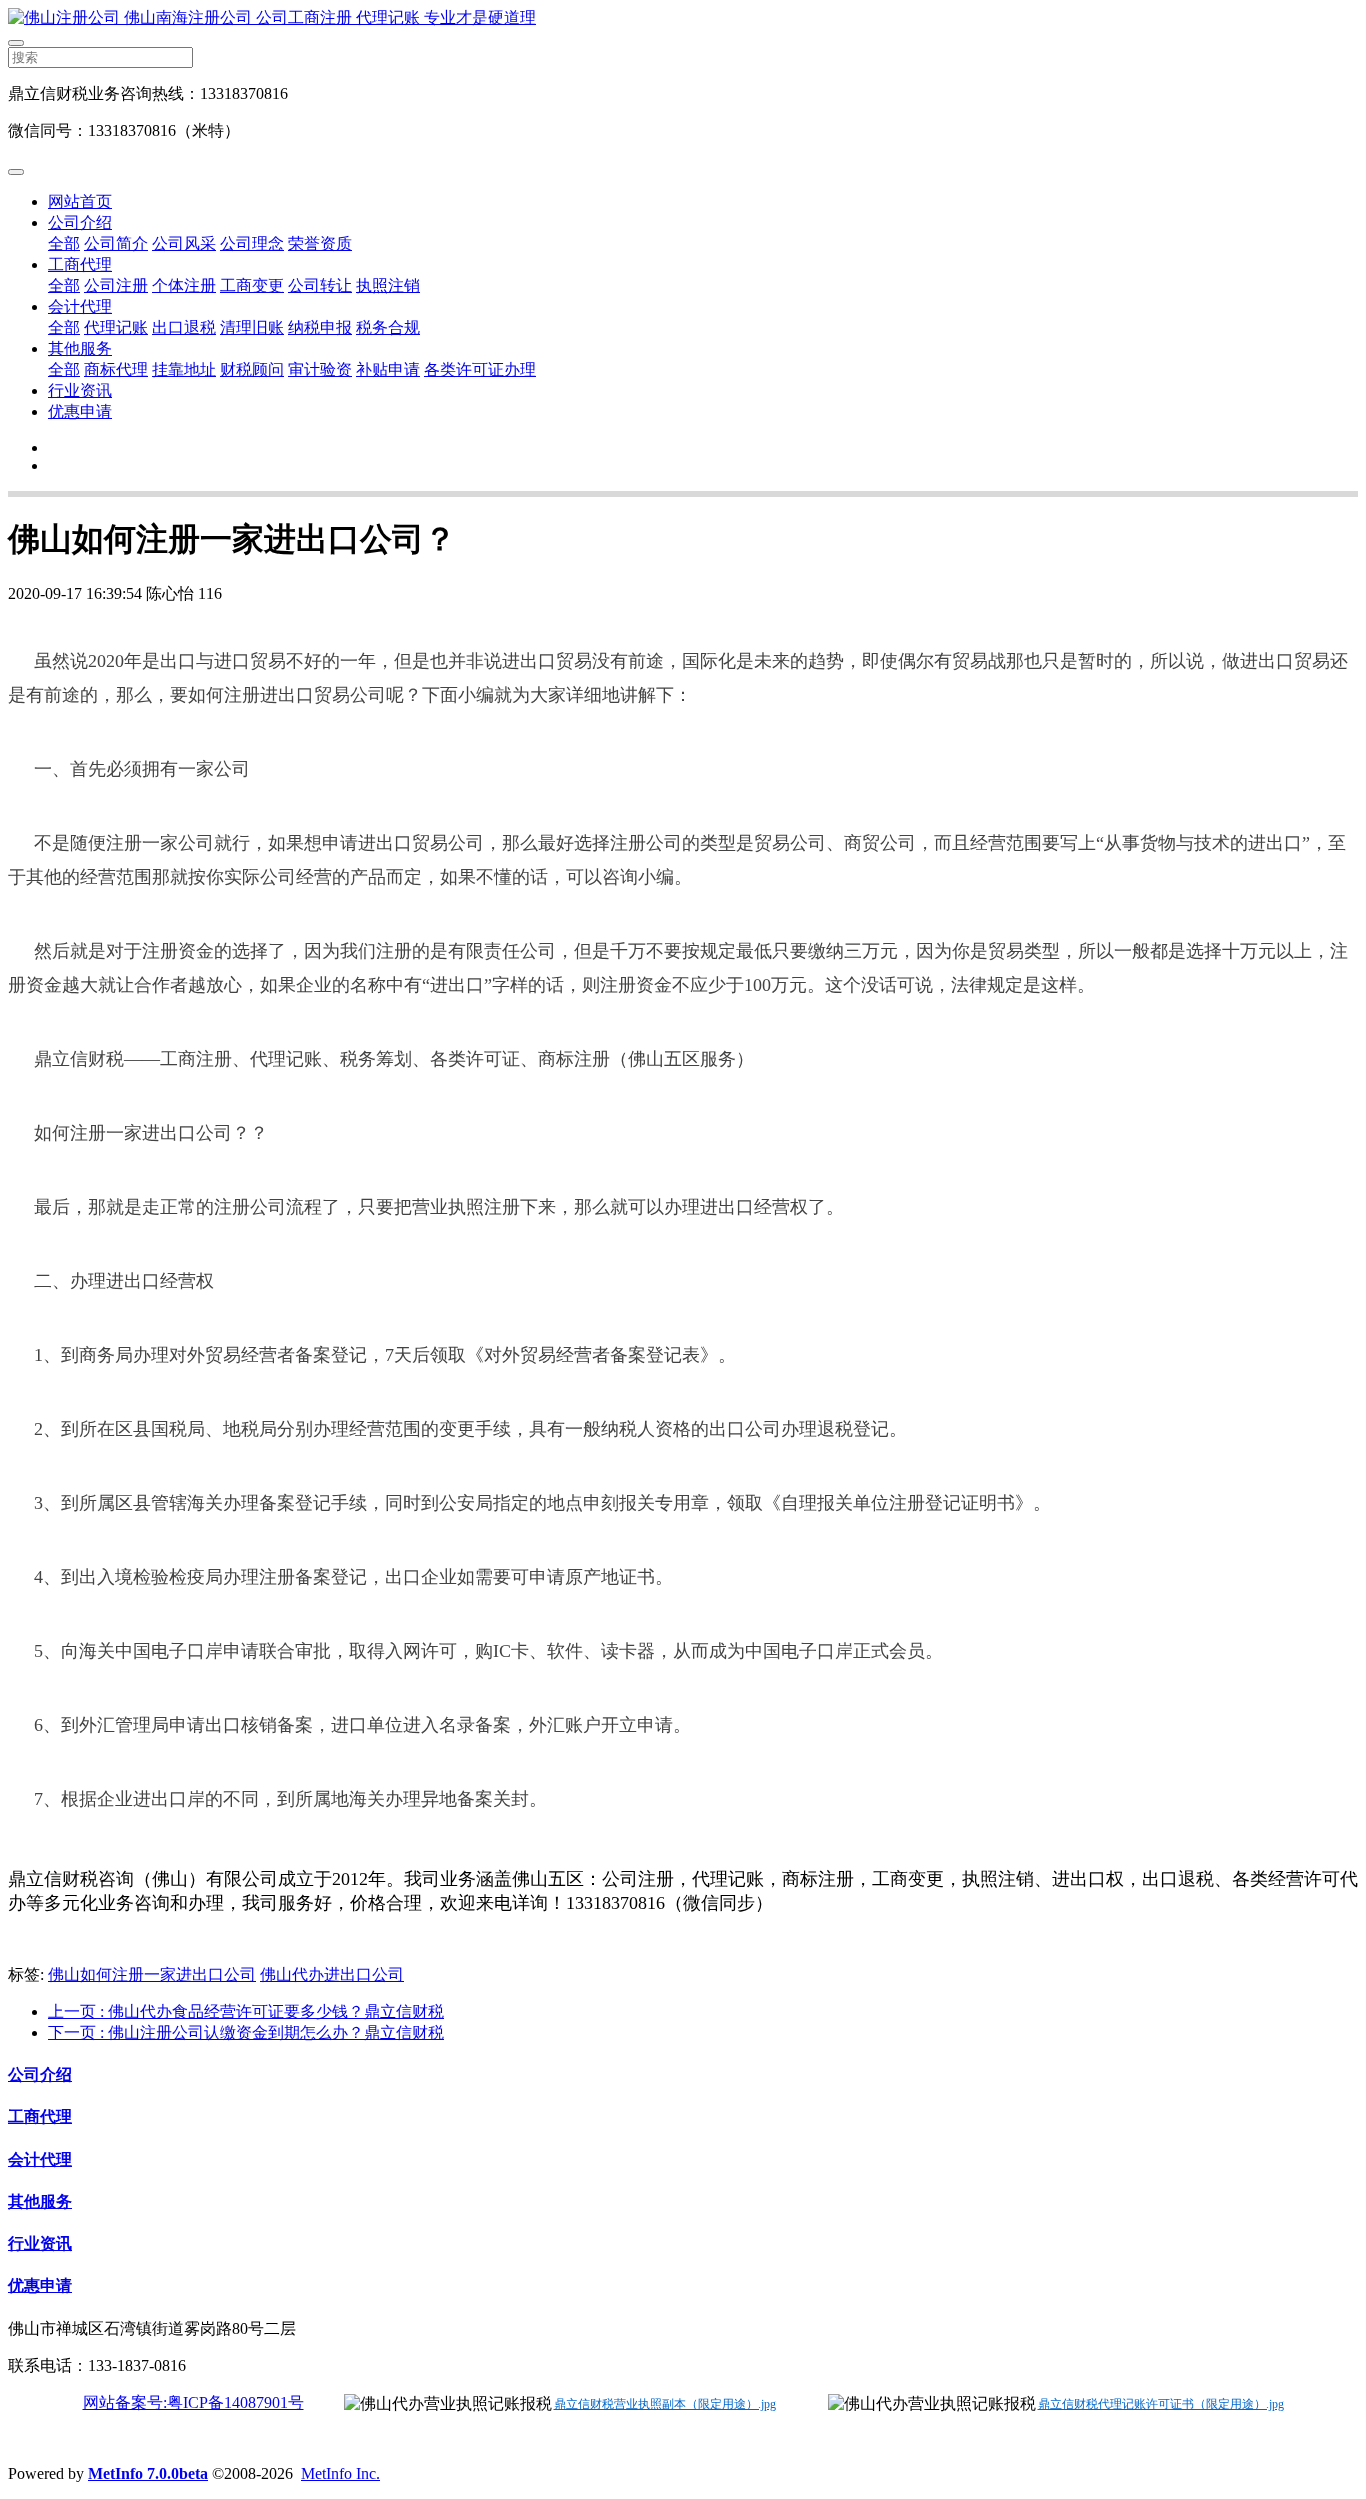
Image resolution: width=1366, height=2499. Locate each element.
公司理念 (252, 243)
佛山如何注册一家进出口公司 (152, 1974)
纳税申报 (320, 327)
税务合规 (388, 327)
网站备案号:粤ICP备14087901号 (193, 2402)
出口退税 (184, 327)
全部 (64, 243)
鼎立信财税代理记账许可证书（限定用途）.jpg (1161, 2404)
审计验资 (320, 369)
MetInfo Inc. (340, 2473)
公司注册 (116, 285)
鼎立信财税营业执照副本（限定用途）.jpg (665, 2404)
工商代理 (80, 264)
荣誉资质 (320, 243)
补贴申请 (388, 369)
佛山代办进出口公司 (332, 1974)
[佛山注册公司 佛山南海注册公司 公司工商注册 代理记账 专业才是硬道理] (683, 18)
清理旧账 (252, 327)
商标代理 (116, 369)
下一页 (246, 2032)
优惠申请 (80, 411)
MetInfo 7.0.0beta (148, 2473)
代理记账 (116, 327)
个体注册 (184, 285)
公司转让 (320, 285)
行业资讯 (80, 390)
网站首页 (80, 201)
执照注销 (388, 285)
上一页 (246, 2011)
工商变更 (252, 285)
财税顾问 (252, 369)
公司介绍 (80, 222)
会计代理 (80, 306)
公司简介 (116, 243)
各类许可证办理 (480, 369)
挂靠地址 (184, 369)
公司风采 (184, 243)
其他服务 (80, 348)
